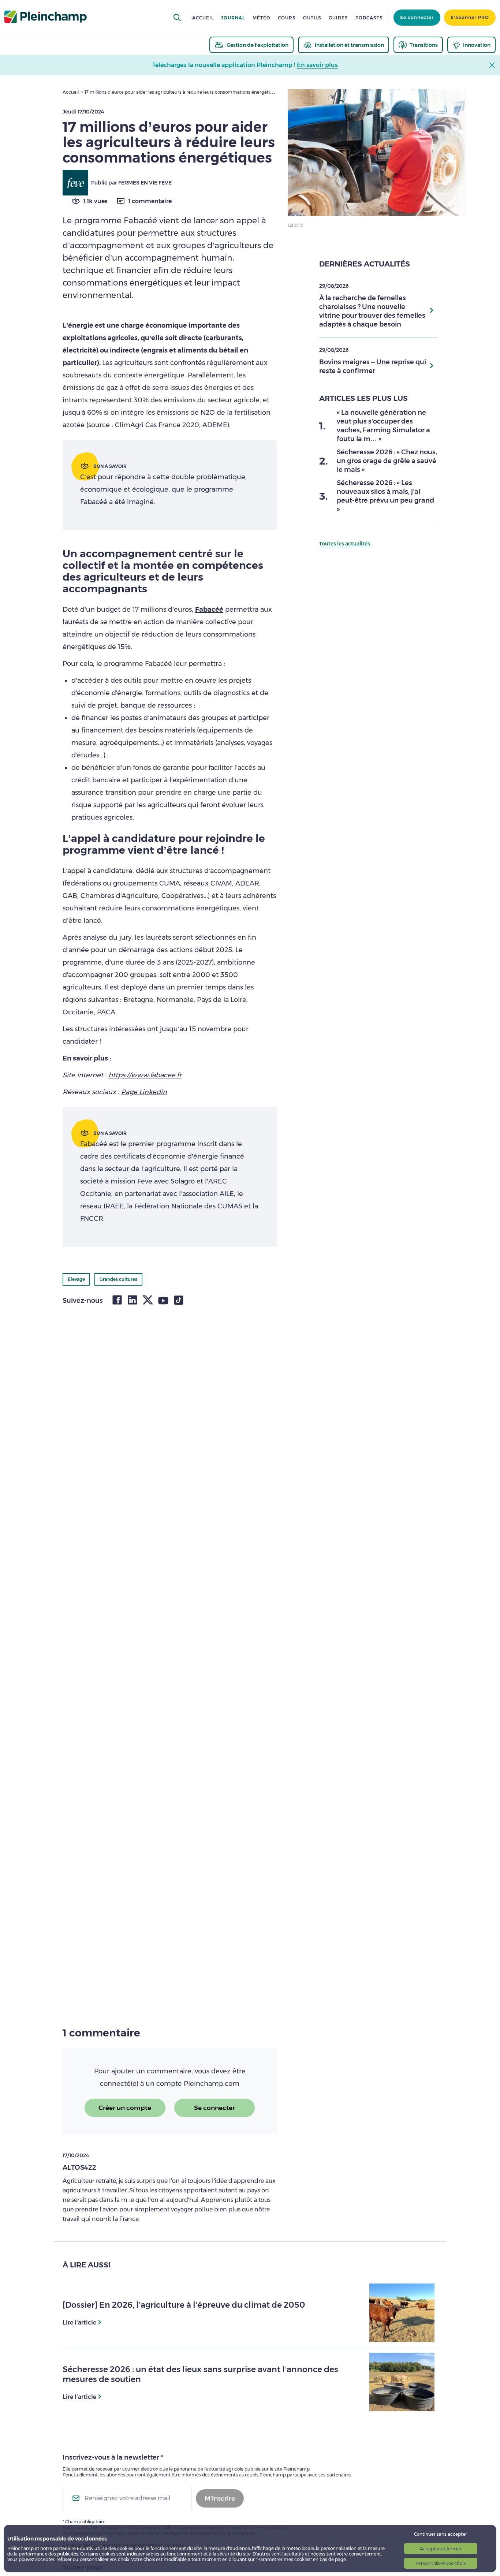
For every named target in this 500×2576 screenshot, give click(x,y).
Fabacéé (209, 609)
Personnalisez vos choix (441, 2563)
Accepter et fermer (441, 2549)
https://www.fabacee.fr (145, 1075)
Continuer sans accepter (441, 2534)
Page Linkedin (144, 1092)
